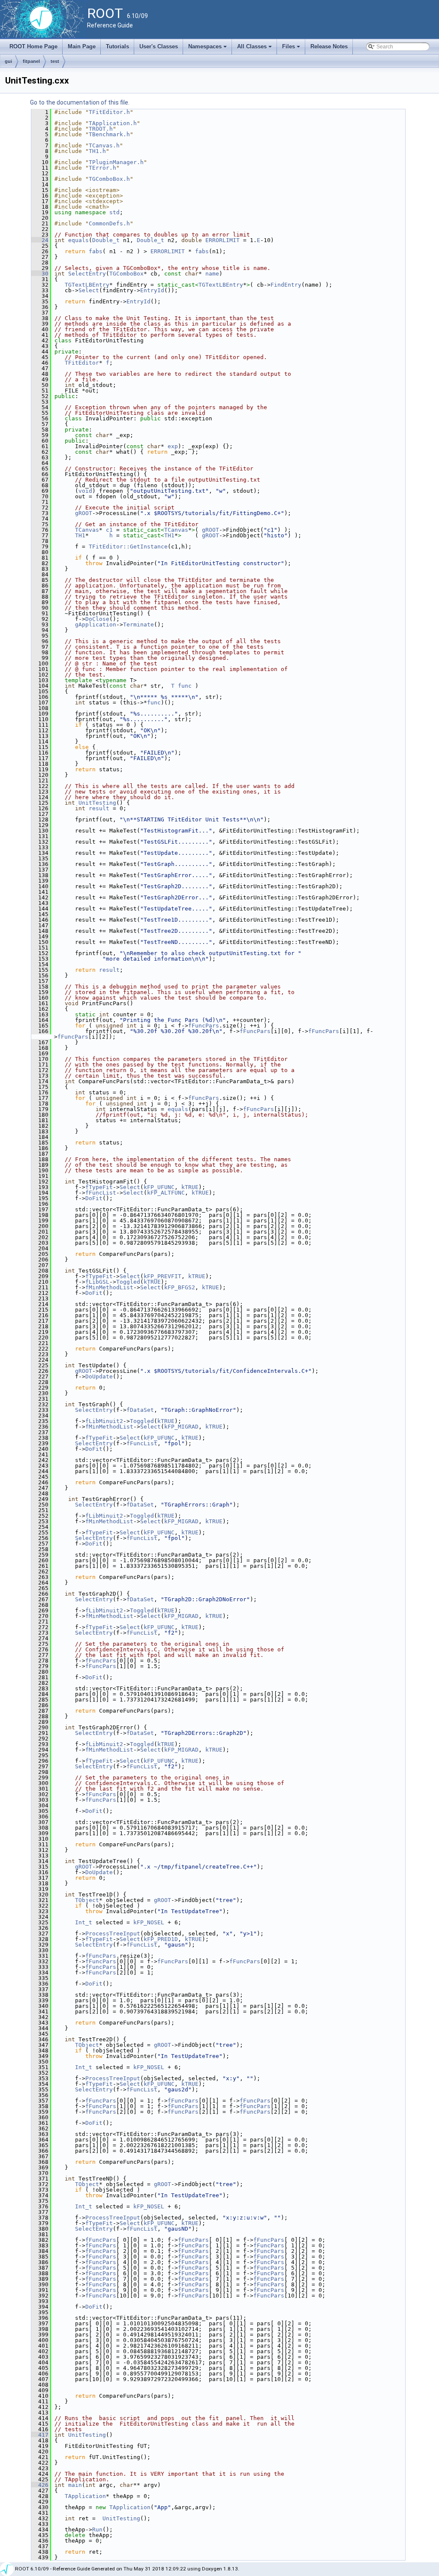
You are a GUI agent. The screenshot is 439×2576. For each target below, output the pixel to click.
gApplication (96, 625)
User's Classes (159, 46)
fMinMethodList (109, 1287)
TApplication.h (113, 123)
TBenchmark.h (109, 134)
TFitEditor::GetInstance (128, 547)
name (212, 274)
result (99, 808)
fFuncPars (204, 1026)
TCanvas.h (104, 145)
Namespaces (208, 49)
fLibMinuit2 (104, 1421)
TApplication (85, 2496)
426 (40, 2485)
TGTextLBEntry (87, 285)
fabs (96, 251)
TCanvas (87, 530)
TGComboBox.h (109, 179)
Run (97, 2530)
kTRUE (190, 1187)
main (75, 2485)
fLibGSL (97, 1282)
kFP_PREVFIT (162, 1276)
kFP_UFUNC (159, 1187)
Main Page (82, 46)
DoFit (94, 1198)
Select (89, 290)
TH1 (80, 535)
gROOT (84, 513)
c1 (109, 530)
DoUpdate (99, 1376)
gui (8, 61)
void (85, 491)
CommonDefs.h (109, 223)
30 (40, 274)
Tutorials (117, 46)
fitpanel (31, 61)
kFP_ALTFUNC (166, 1193)
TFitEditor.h (109, 112)
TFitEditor (82, 363)
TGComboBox (126, 274)
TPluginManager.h (116, 162)
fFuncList (101, 1193)
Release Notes (329, 46)
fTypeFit (99, 1187)
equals (78, 240)
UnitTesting (97, 803)
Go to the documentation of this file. (80, 102)
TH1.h (97, 151)
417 (40, 2435)
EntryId (152, 290)
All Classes (255, 49)
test (55, 61)
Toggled (128, 1282)
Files (292, 49)
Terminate (138, 625)
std (114, 212)
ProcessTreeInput (113, 1933)
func (185, 686)
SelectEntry (87, 274)
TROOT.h (101, 129)
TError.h (102, 168)
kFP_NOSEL (149, 1922)
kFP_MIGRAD (181, 1427)
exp (173, 446)
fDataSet (140, 1410)
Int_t (84, 1922)
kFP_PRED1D (161, 1939)
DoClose (97, 619)
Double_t (106, 240)
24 (40, 240)
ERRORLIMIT (223, 240)
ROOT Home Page (33, 46)
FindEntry (286, 285)
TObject (87, 1900)
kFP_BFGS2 (180, 1287)
